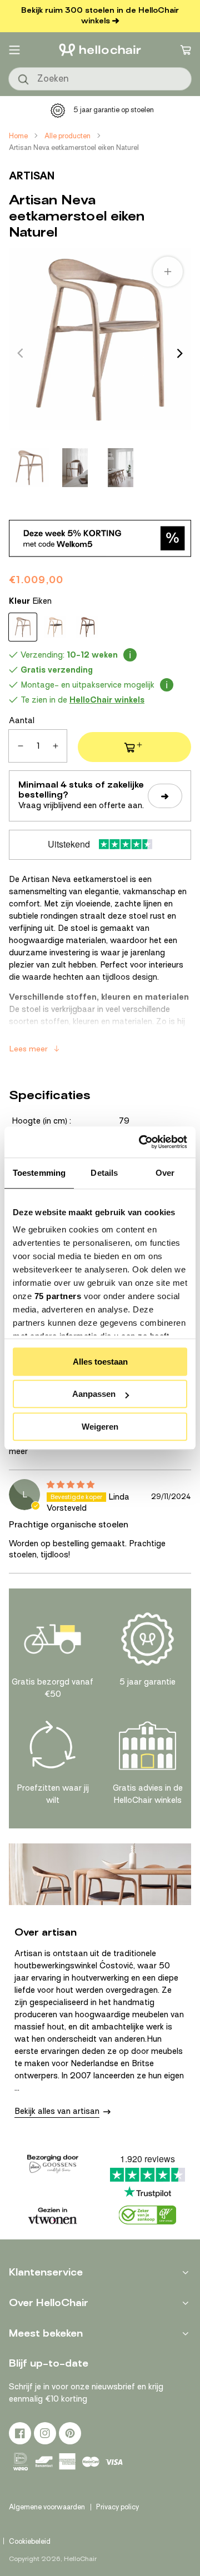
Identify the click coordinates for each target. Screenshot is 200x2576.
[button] (14, 50)
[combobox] (100, 79)
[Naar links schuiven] (20, 353)
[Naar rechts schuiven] (180, 353)
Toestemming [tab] (39, 1173)
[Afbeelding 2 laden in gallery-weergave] (75, 468)
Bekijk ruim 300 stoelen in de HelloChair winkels (100, 16)
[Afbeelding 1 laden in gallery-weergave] (29, 468)
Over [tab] (165, 1173)
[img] (71, 1485)
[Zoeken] (24, 80)
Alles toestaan (100, 1362)
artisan (32, 176)
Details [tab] (104, 1173)
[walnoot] (87, 627)
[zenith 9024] (55, 627)
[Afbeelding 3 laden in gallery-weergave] (121, 468)
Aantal (22, 720)
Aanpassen (94, 1394)
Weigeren (100, 1427)
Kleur (30, 601)
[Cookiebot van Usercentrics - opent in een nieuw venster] (141, 1142)
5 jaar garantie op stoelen (114, 110)
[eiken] (23, 627)
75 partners (58, 1296)
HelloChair (80, 2559)
